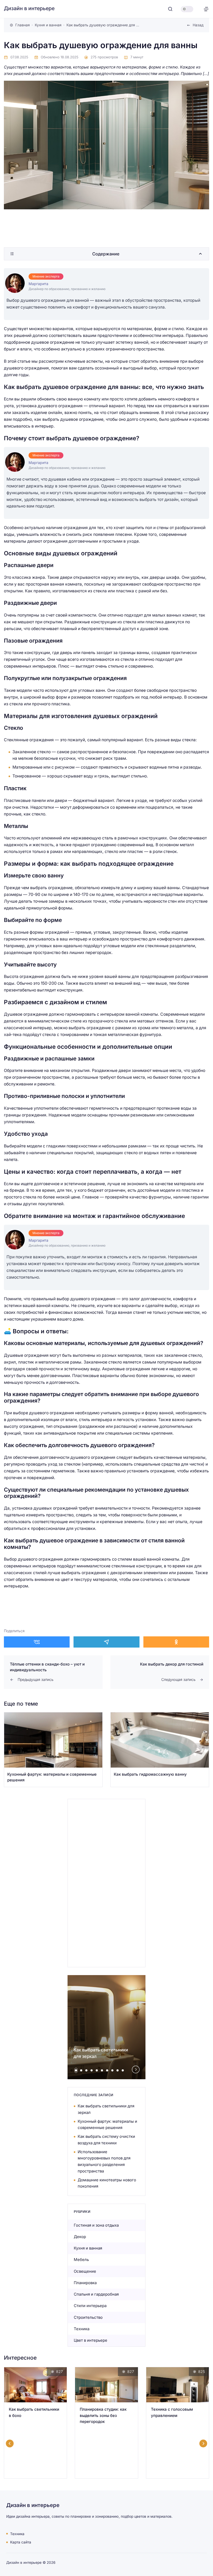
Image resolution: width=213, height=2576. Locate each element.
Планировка (85, 2283)
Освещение (85, 2271)
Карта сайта (21, 2542)
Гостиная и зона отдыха (96, 2225)
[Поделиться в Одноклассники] (176, 1642)
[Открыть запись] (53, 1750)
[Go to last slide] (10, 2443)
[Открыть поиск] (170, 9)
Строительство (88, 2317)
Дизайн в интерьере (29, 8)
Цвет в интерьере (91, 2340)
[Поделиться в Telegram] (106, 1642)
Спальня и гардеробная (96, 2294)
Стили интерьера (90, 2306)
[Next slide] (136, 2069)
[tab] (76, 2070)
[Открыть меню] (206, 9)
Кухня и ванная (88, 2248)
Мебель (81, 2260)
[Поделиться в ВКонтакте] (37, 1642)
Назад (198, 25)
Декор (80, 2237)
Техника (82, 2329)
